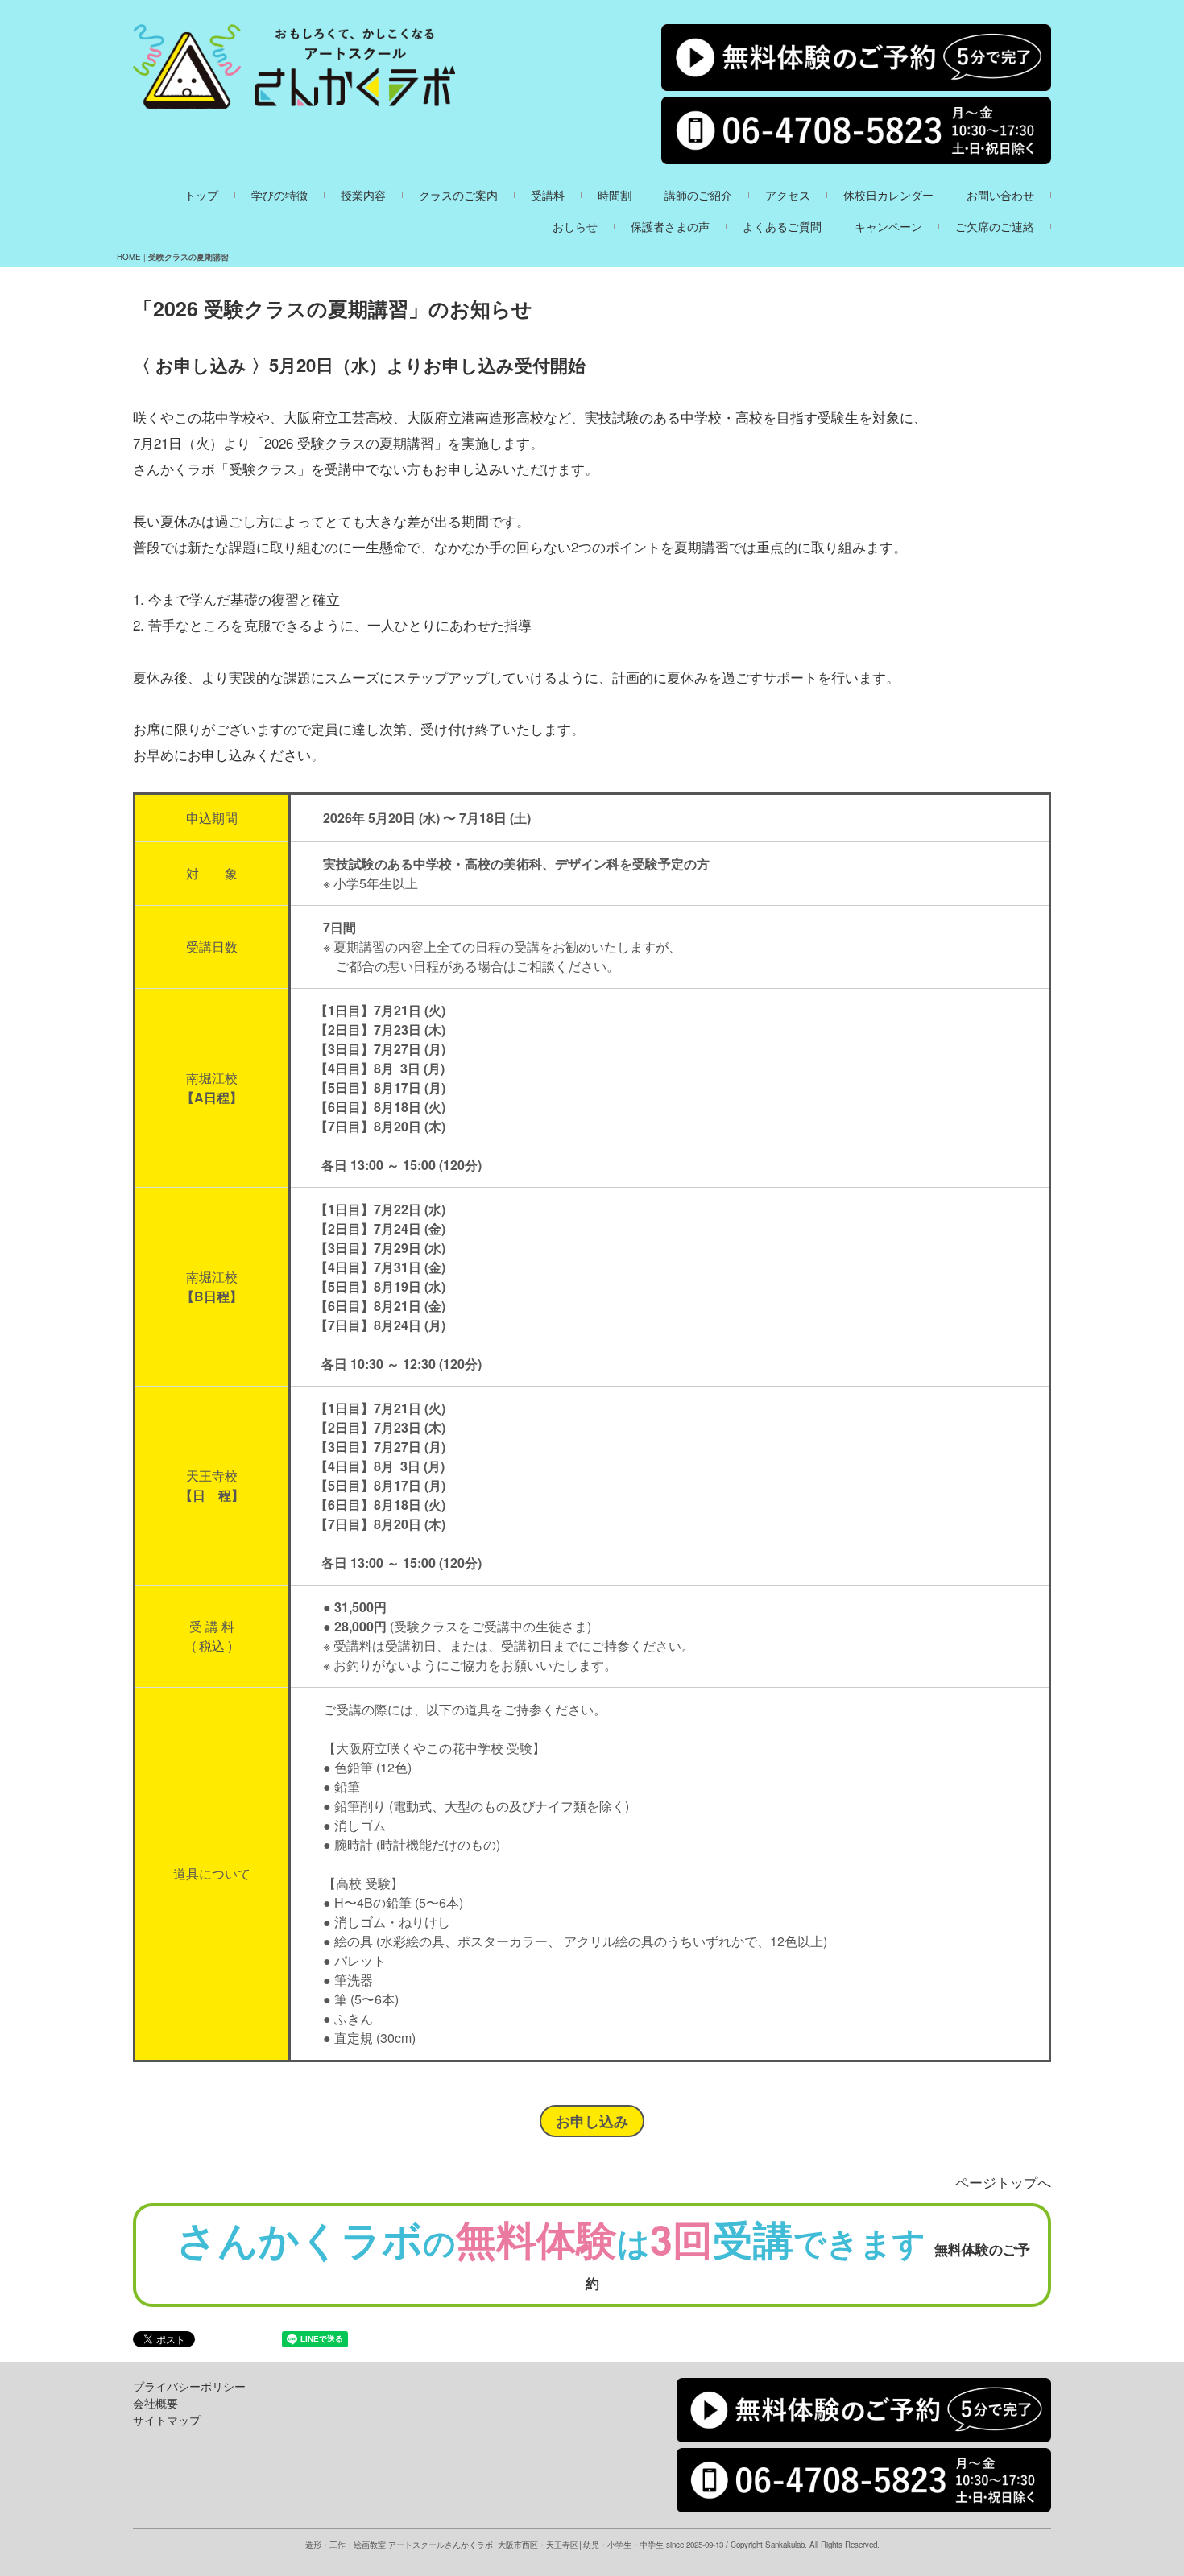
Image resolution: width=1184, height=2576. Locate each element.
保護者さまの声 (670, 227)
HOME (129, 257)
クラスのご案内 (458, 195)
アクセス (788, 195)
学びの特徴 (279, 195)
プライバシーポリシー (189, 2386)
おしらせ (575, 227)
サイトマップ (167, 2420)
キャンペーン (888, 227)
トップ (201, 195)
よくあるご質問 (782, 227)
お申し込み (592, 2121)
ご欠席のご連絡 (995, 227)
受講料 (548, 195)
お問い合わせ (1000, 195)
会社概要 (155, 2403)
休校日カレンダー (888, 195)
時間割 (615, 195)
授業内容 (363, 195)
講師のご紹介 (698, 195)
